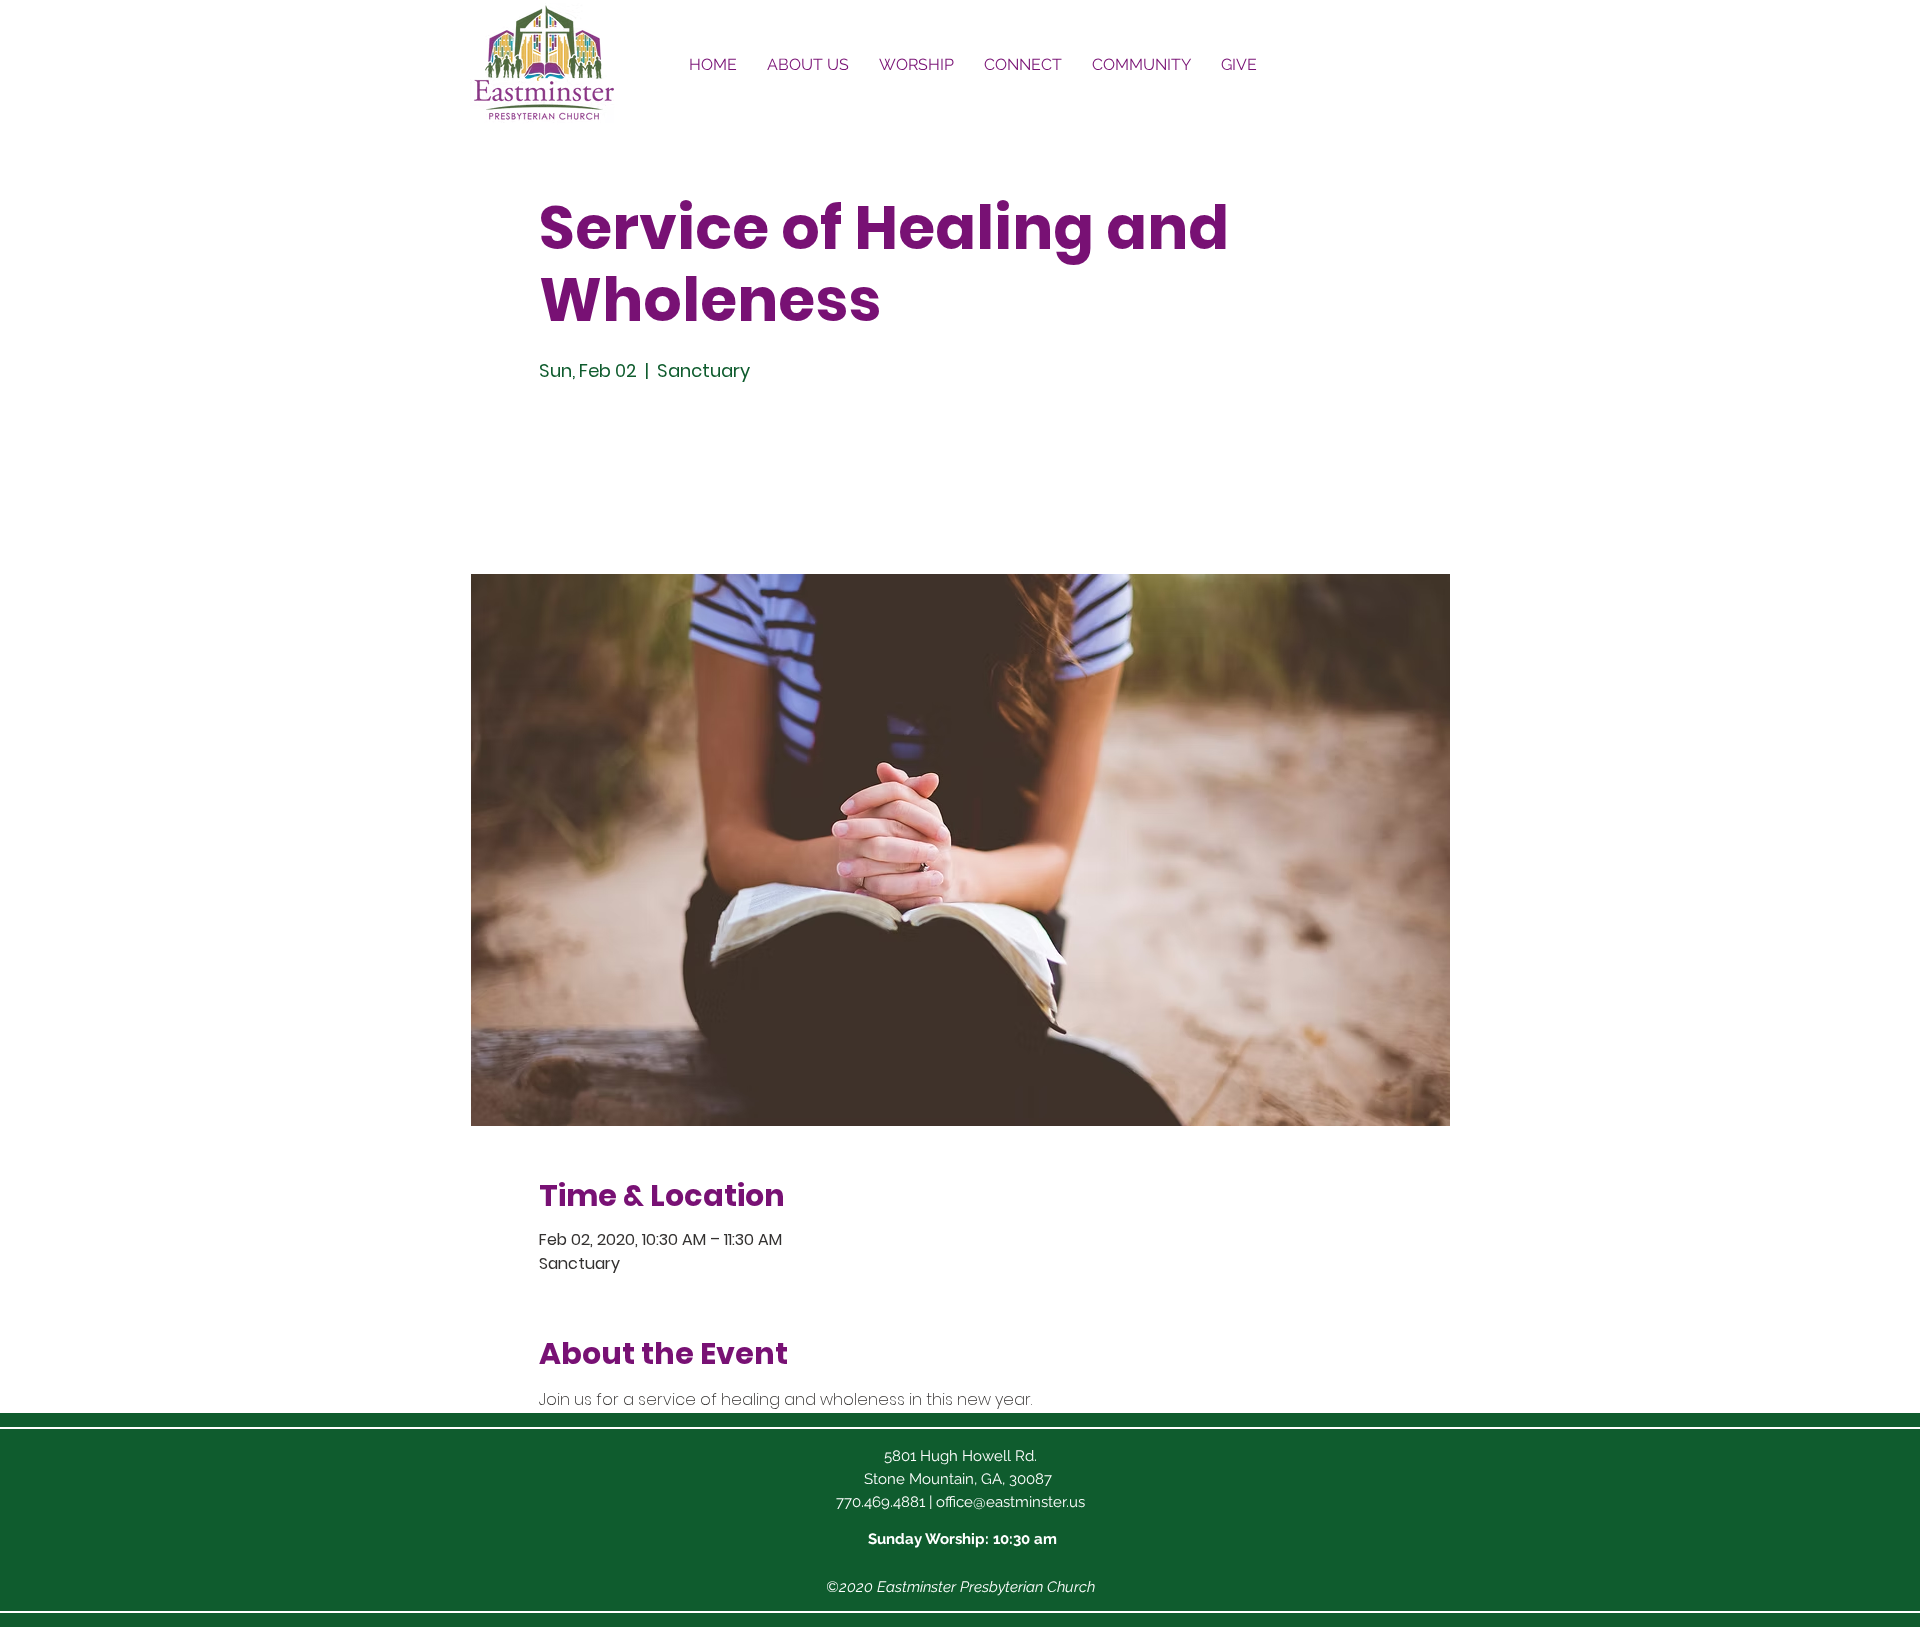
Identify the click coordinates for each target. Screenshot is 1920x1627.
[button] (808, 64)
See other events (679, 480)
